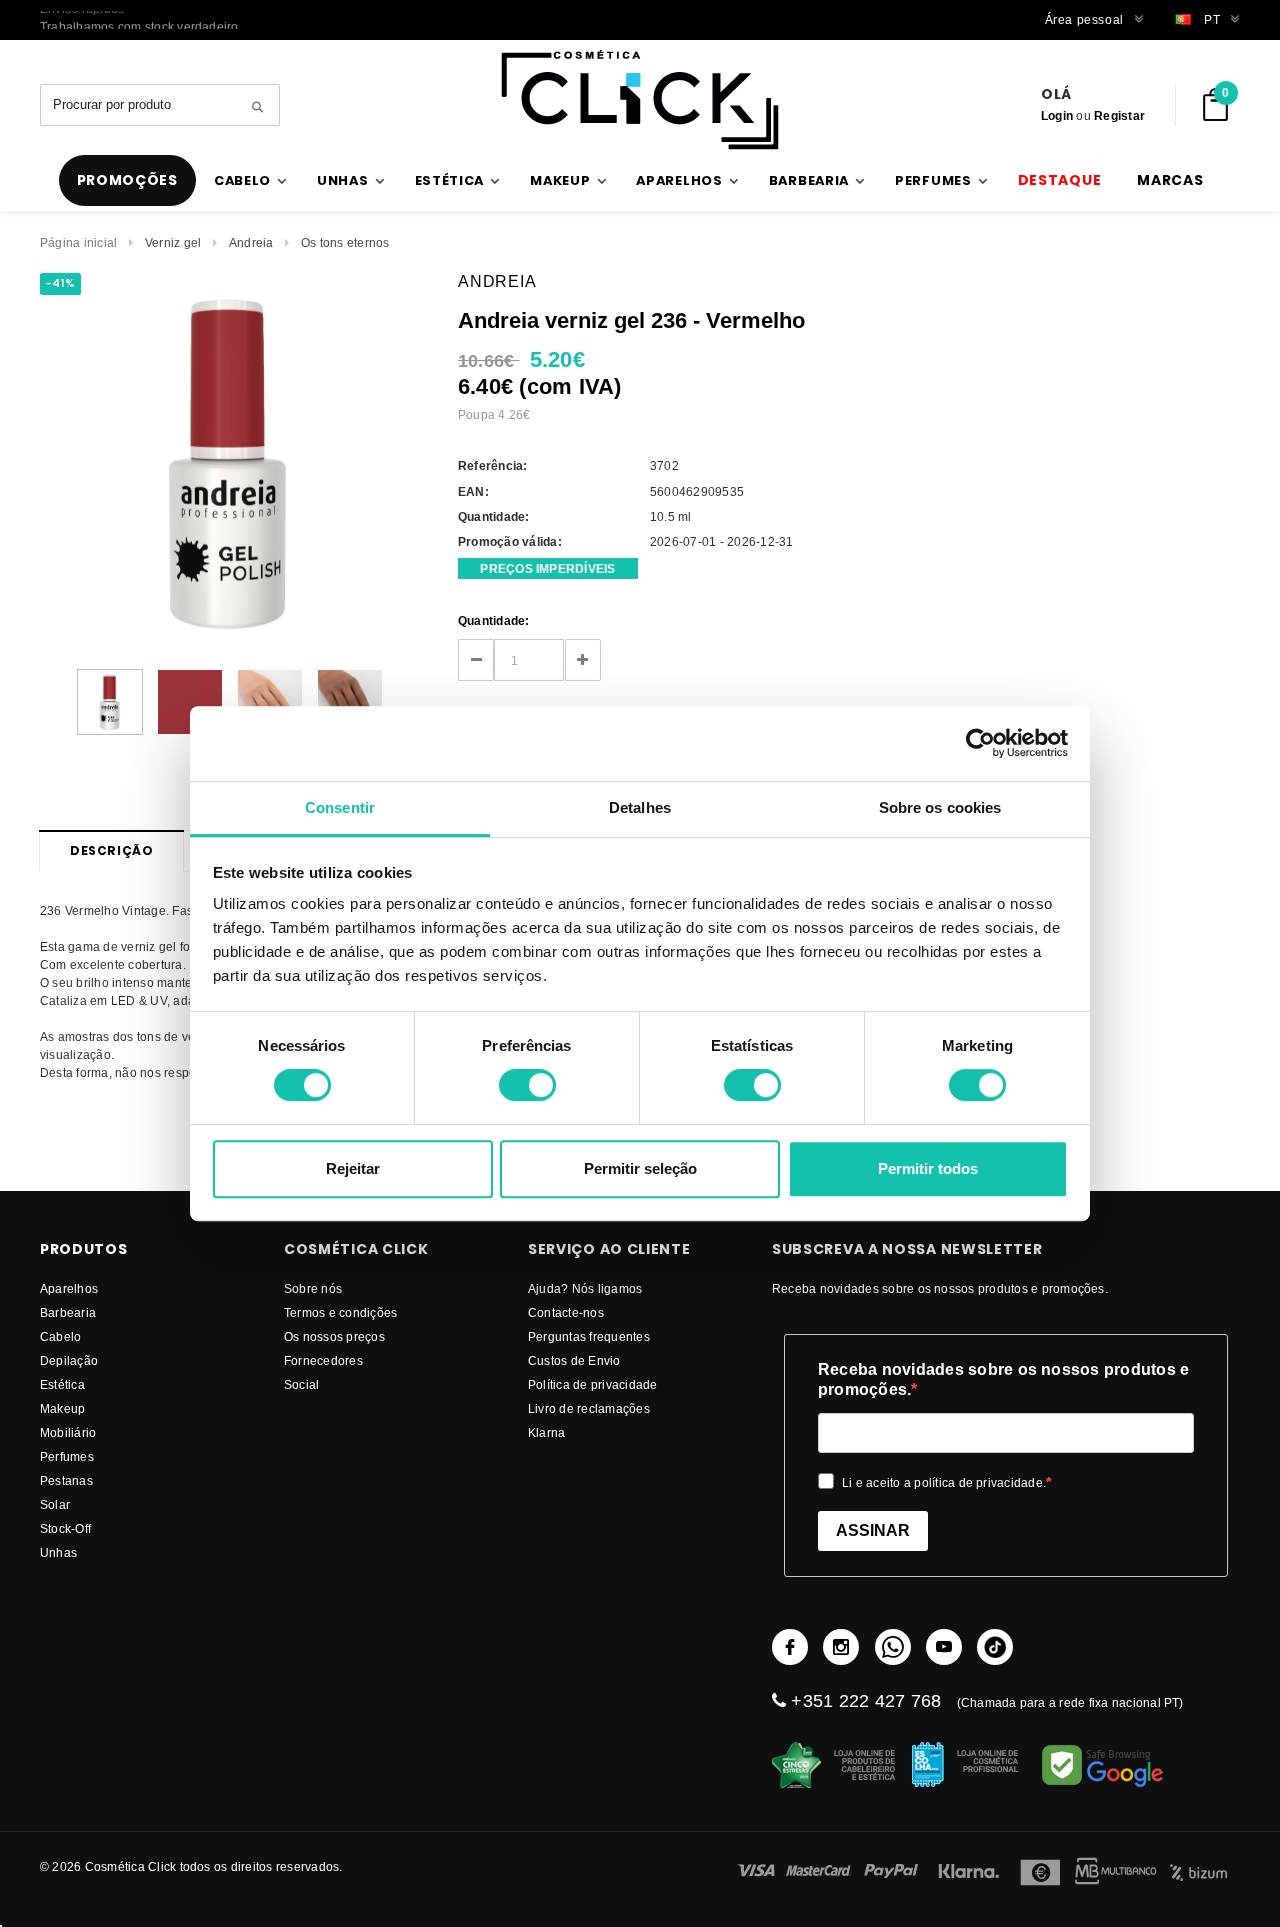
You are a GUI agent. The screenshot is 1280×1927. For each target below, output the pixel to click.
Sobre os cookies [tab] (940, 807)
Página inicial (78, 242)
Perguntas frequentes (589, 1336)
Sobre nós (313, 1288)
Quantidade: (494, 620)
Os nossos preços (334, 1336)
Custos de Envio (574, 1360)
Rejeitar (353, 1168)
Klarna (546, 1432)
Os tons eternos (345, 242)
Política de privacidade (593, 1384)
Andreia (251, 242)
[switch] (527, 1085)
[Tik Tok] (995, 1647)
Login (1057, 115)
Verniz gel (173, 242)
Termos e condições (340, 1312)
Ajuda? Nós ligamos (585, 1288)
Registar (1119, 115)
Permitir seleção (640, 1168)
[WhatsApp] (893, 1647)
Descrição (111, 850)
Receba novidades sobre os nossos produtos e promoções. (1003, 1379)
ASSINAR (873, 1530)
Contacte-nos (566, 1312)
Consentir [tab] (340, 807)
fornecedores (323, 1360)
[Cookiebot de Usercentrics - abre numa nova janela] (980, 743)
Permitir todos (928, 1168)
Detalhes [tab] (640, 807)
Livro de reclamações (589, 1408)
